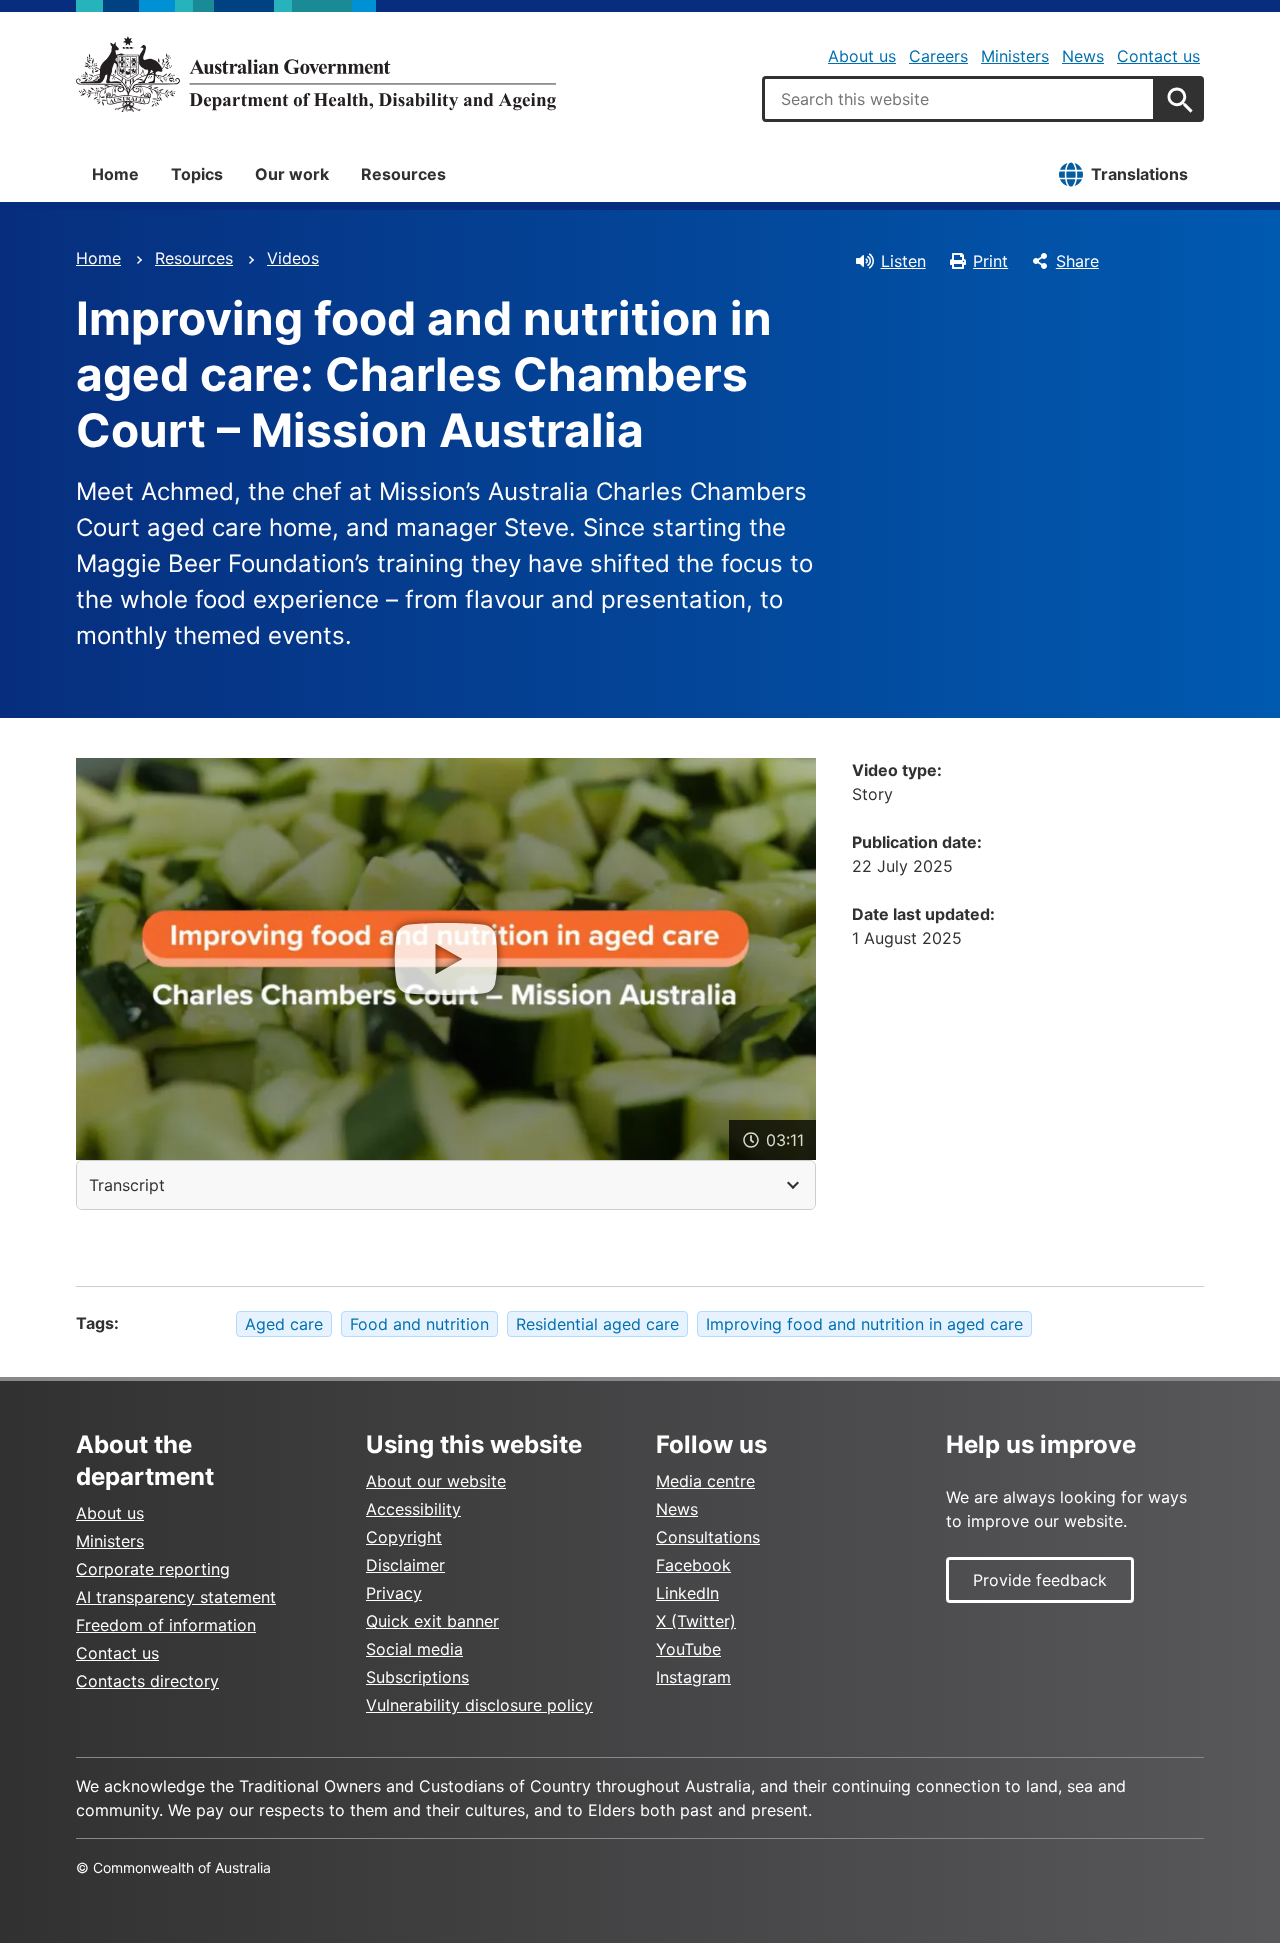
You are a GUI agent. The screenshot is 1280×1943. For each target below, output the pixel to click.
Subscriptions (417, 1677)
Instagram (693, 1677)
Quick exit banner (432, 1621)
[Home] (316, 74)
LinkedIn (687, 1593)
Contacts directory (147, 1681)
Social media (414, 1649)
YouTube (688, 1649)
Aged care (284, 1324)
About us (862, 56)
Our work (292, 174)
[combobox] (959, 99)
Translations (1139, 174)
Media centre (705, 1481)
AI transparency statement (176, 1597)
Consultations (708, 1537)
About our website (436, 1481)
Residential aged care (597, 1324)
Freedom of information (166, 1625)
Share (1077, 261)
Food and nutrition (419, 1324)
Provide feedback (1040, 1580)
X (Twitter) (696, 1621)
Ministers (1015, 56)
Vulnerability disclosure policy (479, 1705)
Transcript (127, 1185)
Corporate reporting (153, 1569)
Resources (403, 174)
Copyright (404, 1537)
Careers (938, 56)
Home (115, 174)
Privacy (394, 1593)
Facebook (693, 1565)
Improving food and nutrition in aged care (864, 1324)
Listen (903, 261)
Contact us (1158, 56)
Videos (293, 258)
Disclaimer (405, 1565)
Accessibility (413, 1509)
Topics (197, 174)
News (1083, 56)
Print (990, 261)
